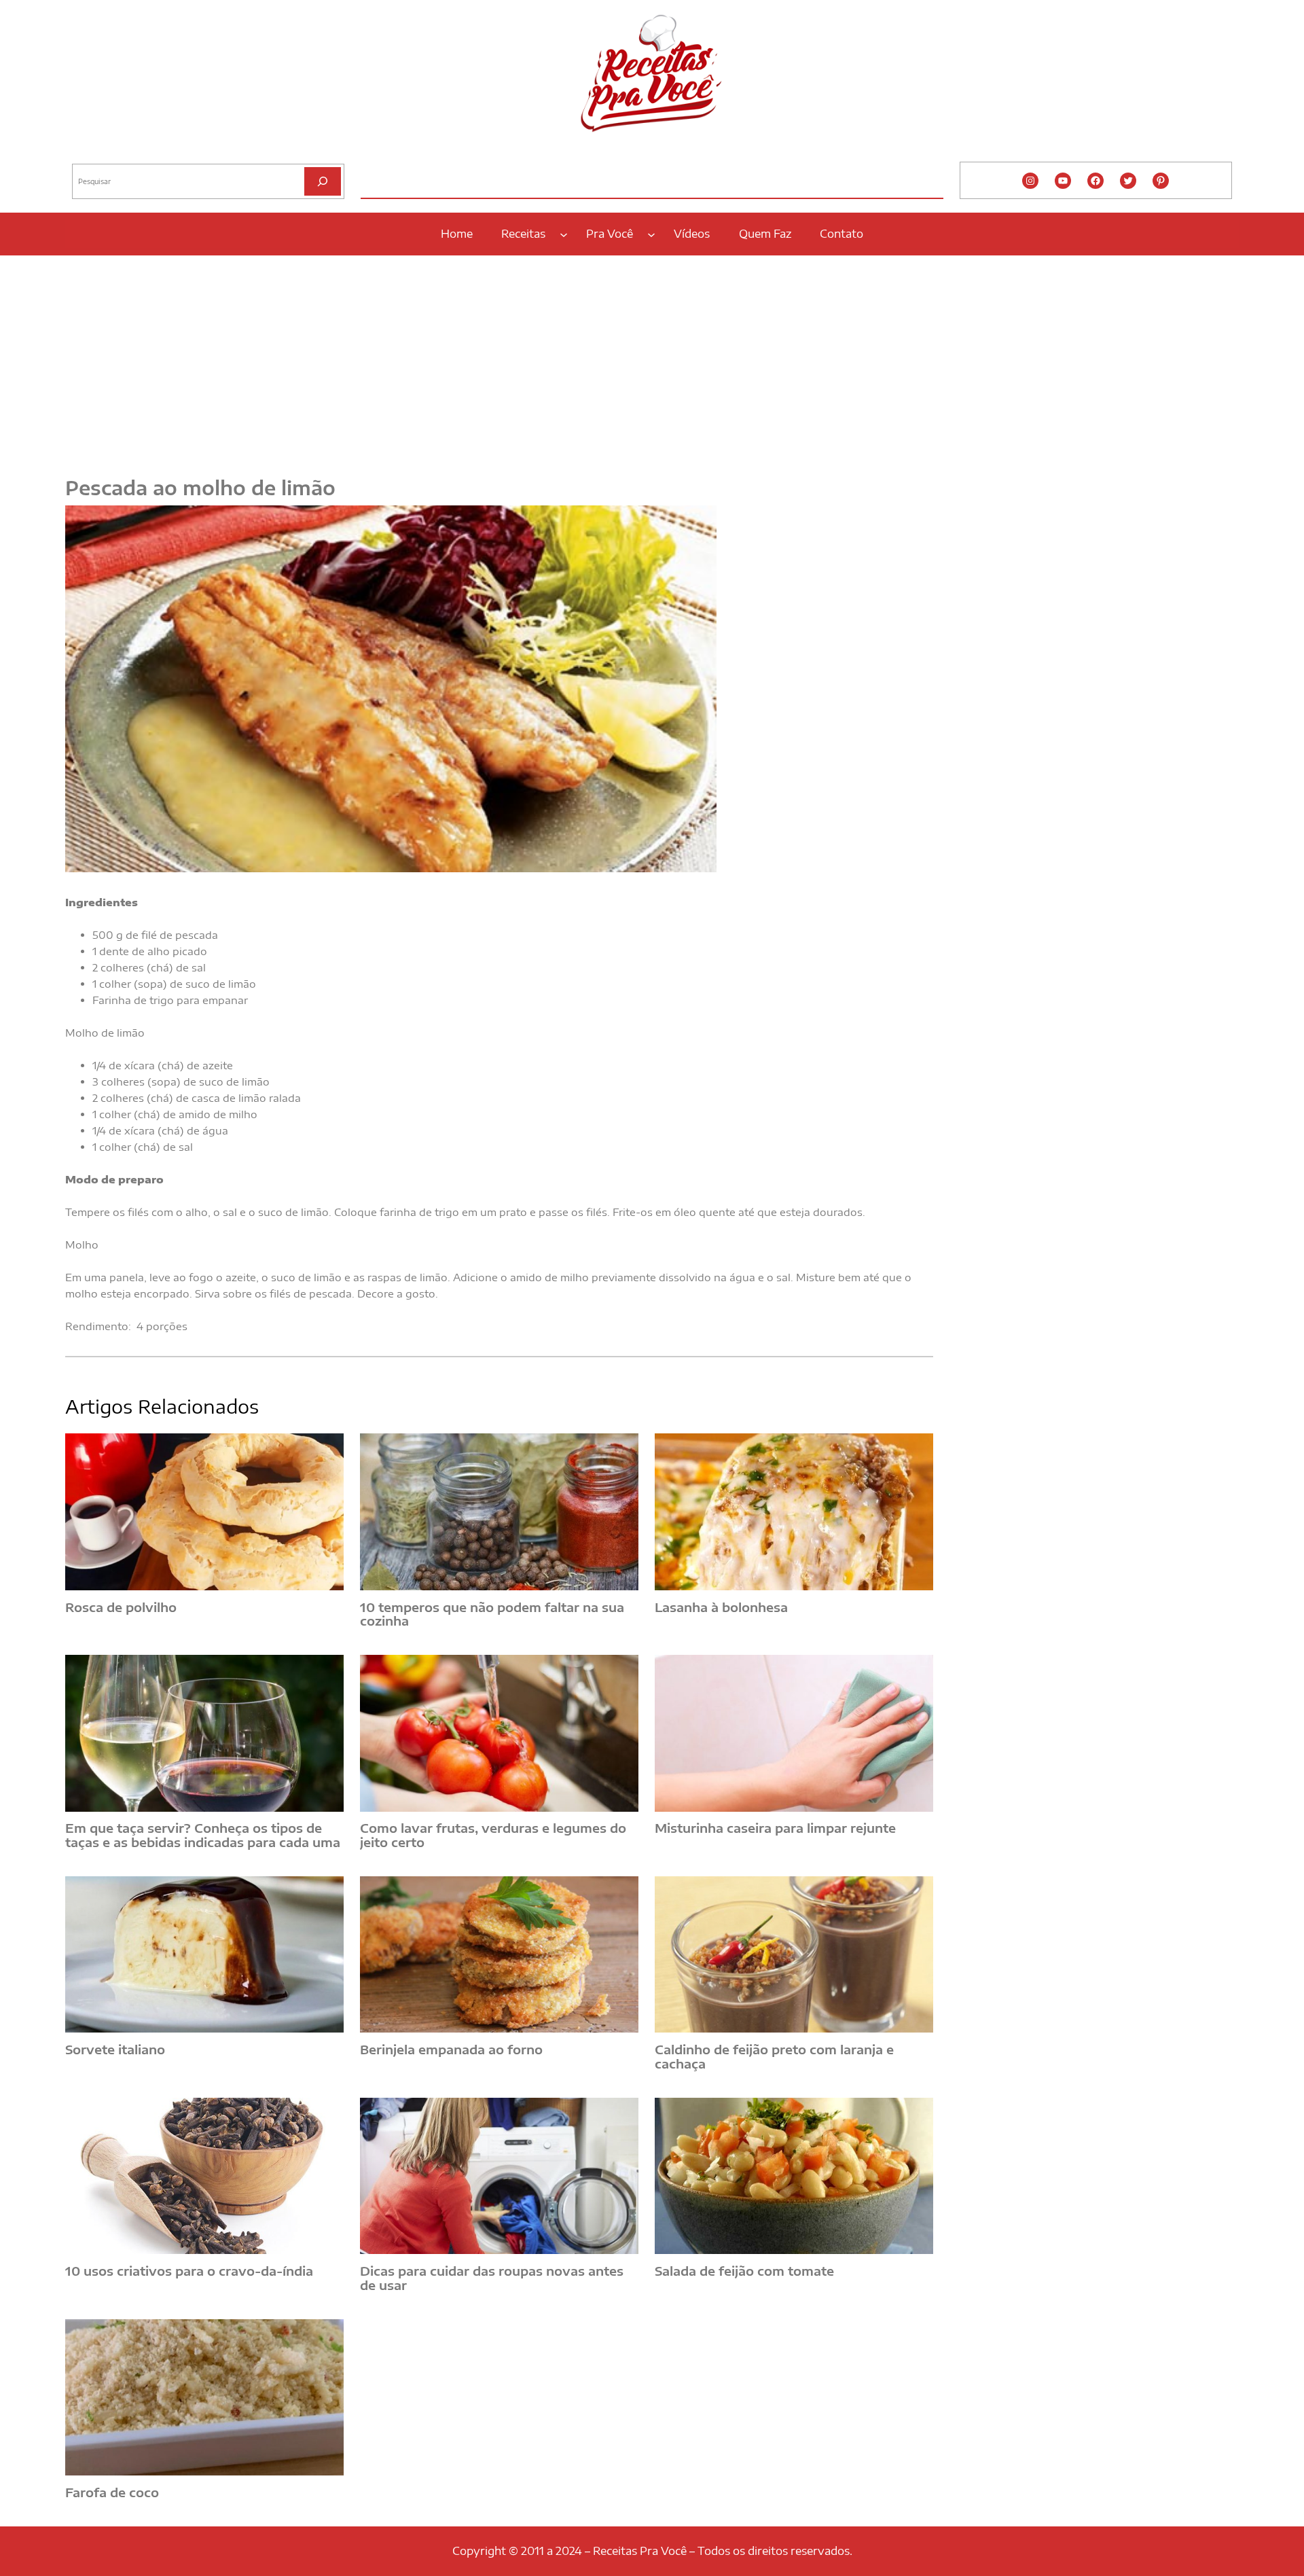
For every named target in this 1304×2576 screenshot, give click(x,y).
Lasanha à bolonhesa (721, 1608)
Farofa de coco (112, 2493)
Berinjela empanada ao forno (451, 2050)
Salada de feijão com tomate (744, 2271)
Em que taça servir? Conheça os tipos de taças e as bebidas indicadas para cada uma (203, 1835)
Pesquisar (90, 153)
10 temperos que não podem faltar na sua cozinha (492, 1614)
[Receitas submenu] (564, 234)
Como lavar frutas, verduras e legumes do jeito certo (493, 1835)
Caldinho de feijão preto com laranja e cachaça (774, 2057)
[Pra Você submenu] (651, 234)
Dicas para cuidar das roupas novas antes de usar (492, 2278)
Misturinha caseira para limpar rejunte (775, 1828)
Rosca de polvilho (121, 1608)
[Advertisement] (652, 358)
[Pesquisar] (323, 181)
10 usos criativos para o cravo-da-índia (189, 2271)
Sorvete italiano (115, 2050)
